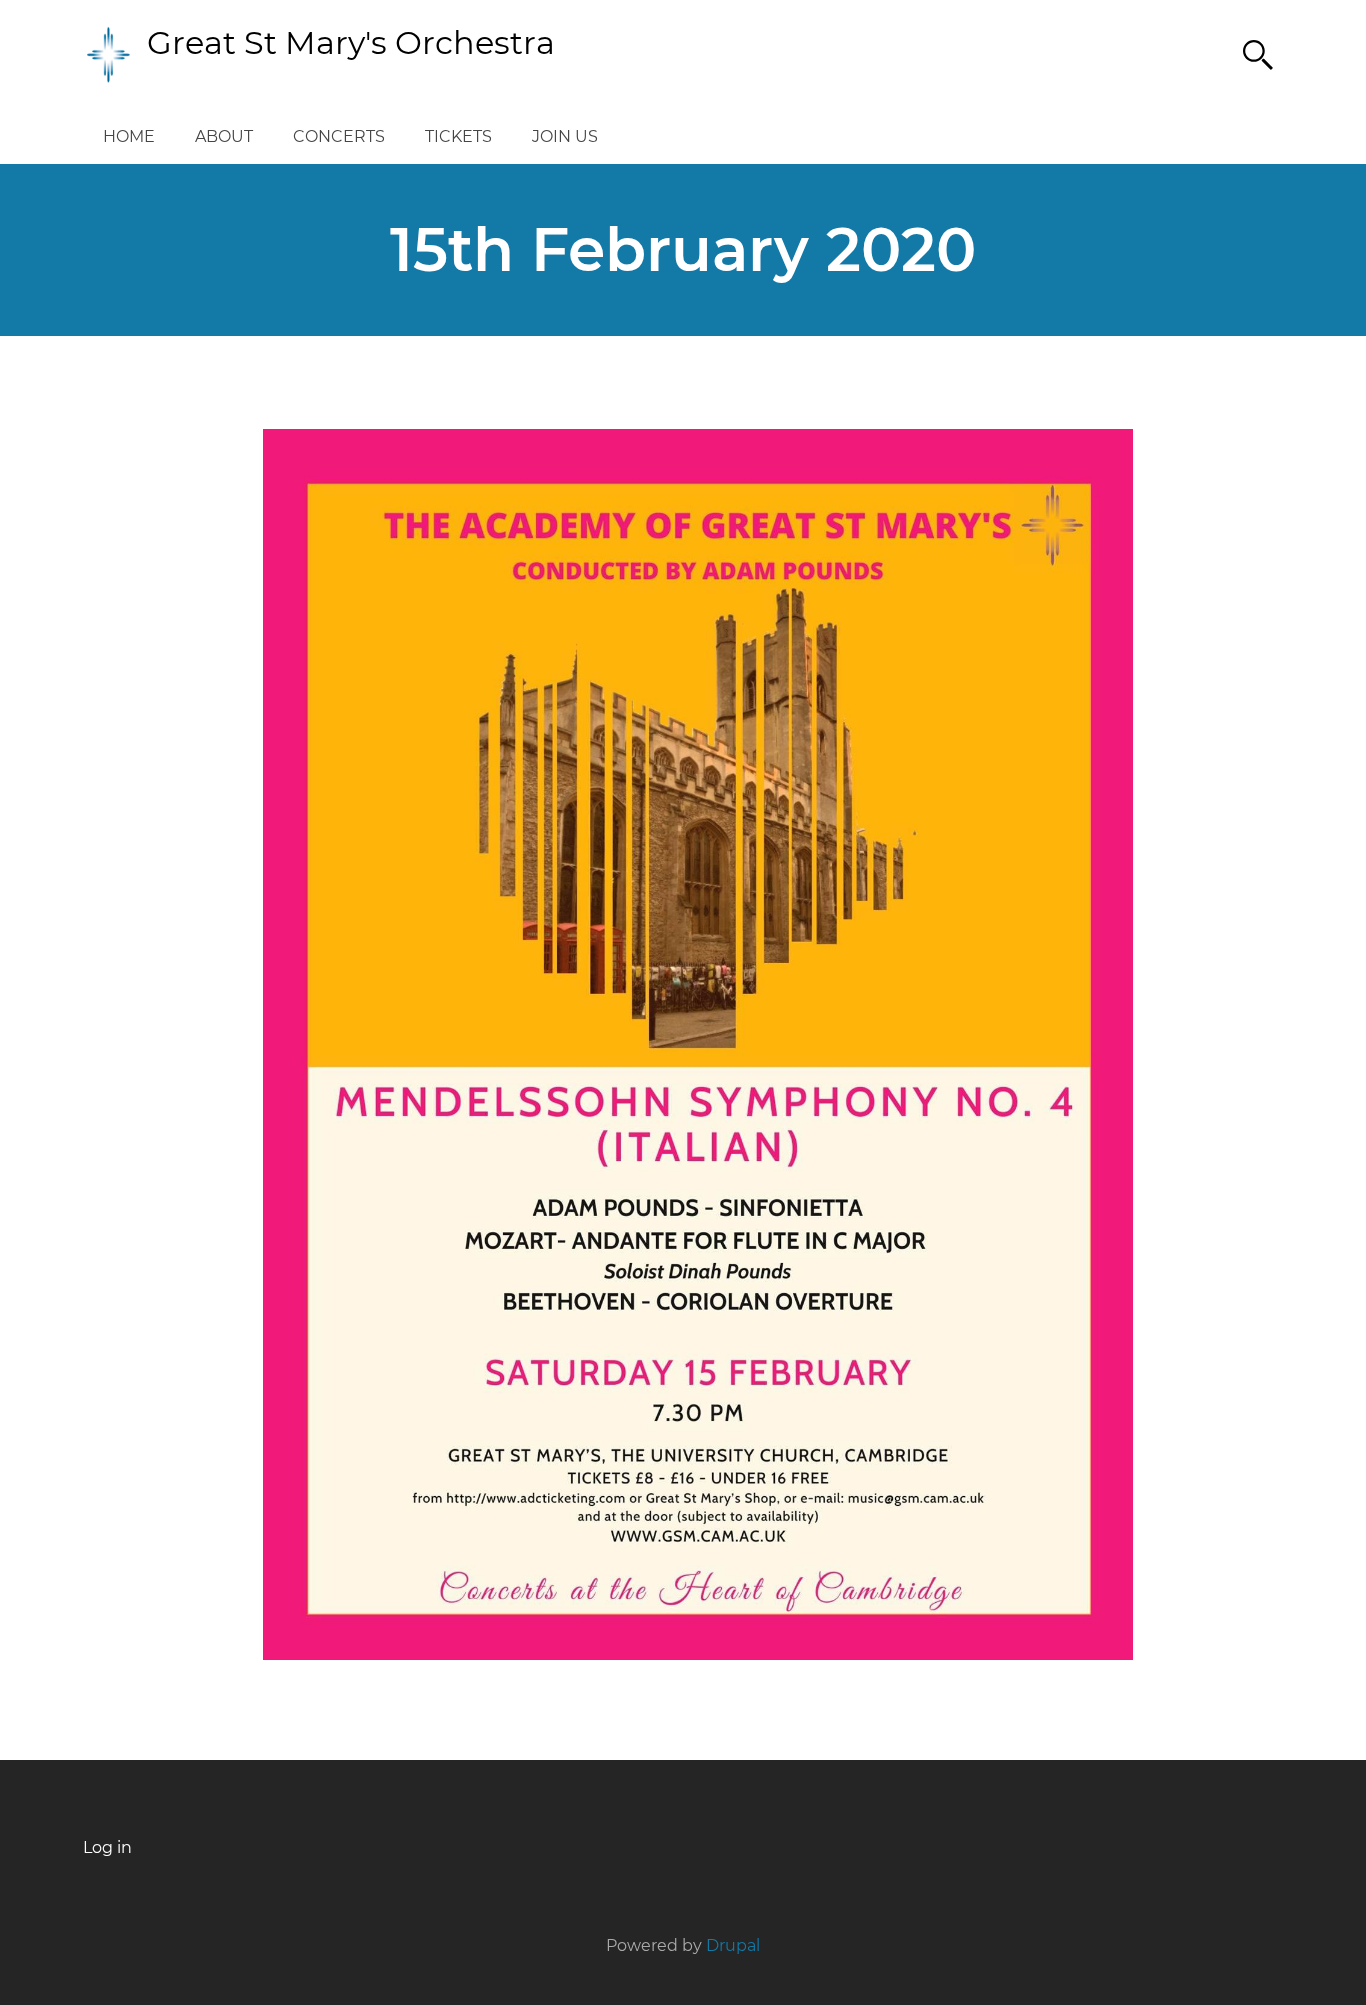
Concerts (339, 136)
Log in (107, 1848)
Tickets (458, 136)
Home (129, 136)
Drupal (733, 1945)
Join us (565, 136)
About (224, 136)
